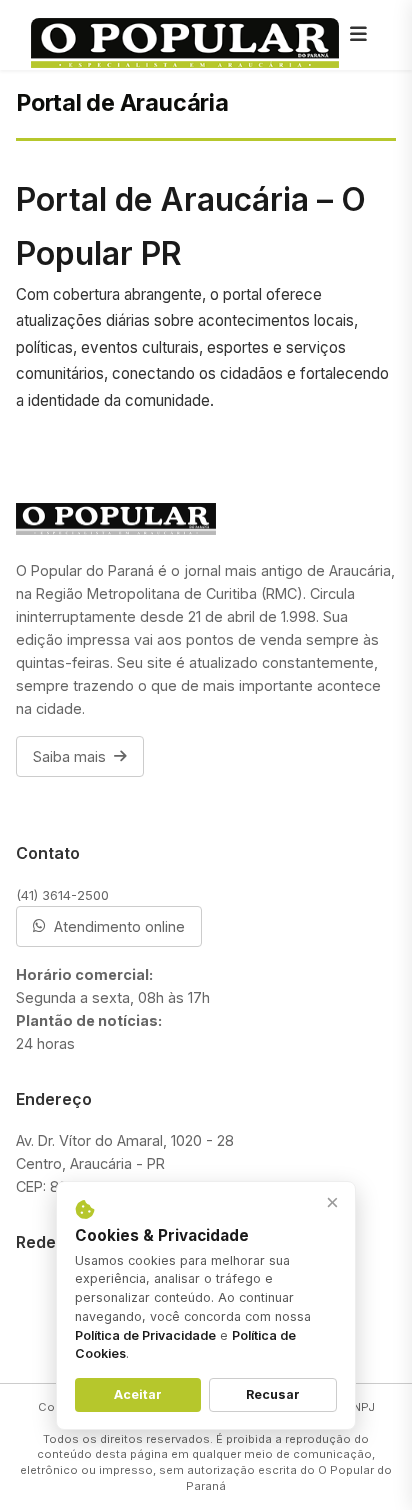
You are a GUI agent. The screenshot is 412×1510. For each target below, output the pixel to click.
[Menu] (359, 35)
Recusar (273, 1394)
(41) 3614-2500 (62, 895)
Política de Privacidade (145, 1335)
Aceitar (138, 1394)
